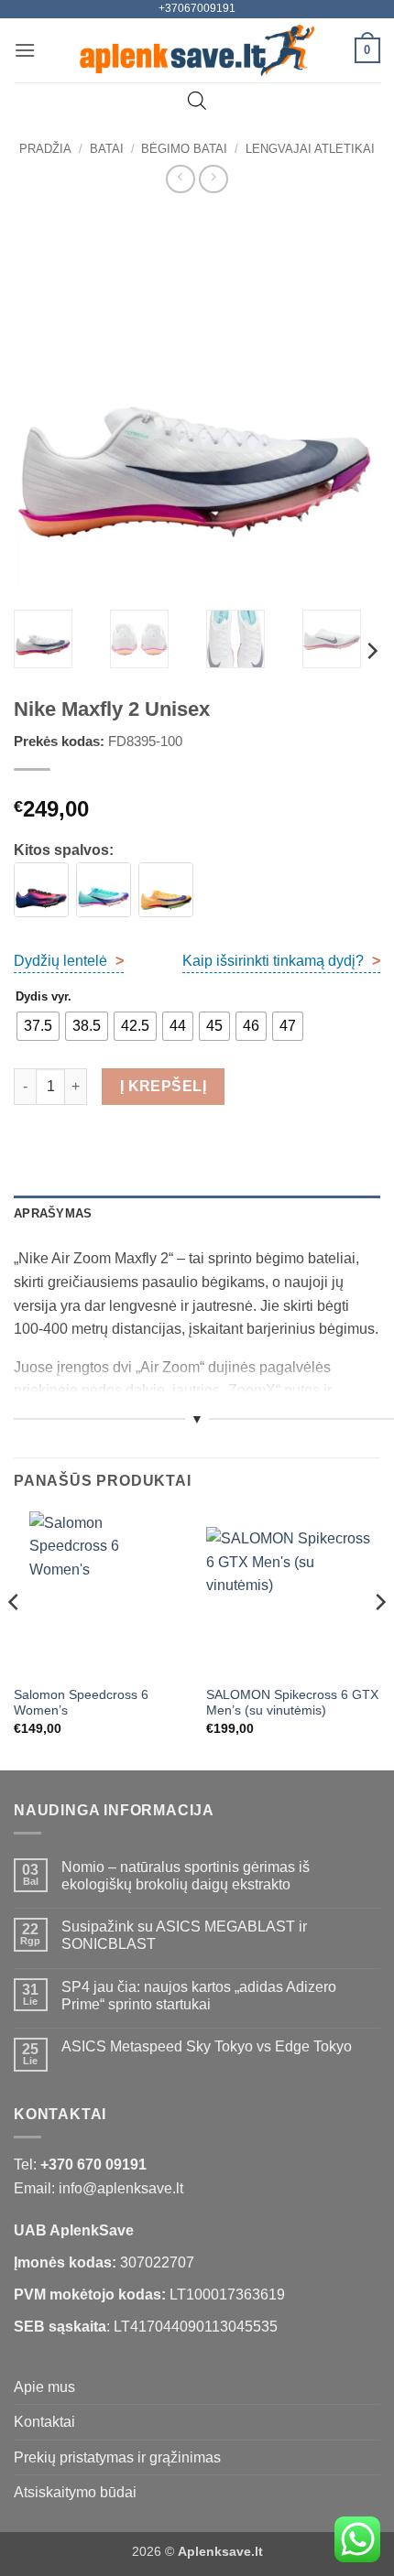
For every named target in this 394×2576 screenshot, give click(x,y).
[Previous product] (213, 179)
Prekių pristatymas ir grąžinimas (117, 2457)
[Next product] (180, 179)
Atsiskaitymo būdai (75, 2492)
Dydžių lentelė (69, 961)
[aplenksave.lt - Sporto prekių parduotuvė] (197, 50)
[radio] (38, 1026)
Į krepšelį (164, 1086)
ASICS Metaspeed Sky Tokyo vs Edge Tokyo (207, 2046)
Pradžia (45, 149)
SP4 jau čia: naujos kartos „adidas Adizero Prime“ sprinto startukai (199, 1996)
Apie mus (44, 2387)
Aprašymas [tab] (53, 1213)
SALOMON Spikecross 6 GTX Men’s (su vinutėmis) (292, 1703)
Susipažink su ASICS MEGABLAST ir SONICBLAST (184, 1935)
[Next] (350, 404)
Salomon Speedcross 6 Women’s (81, 1703)
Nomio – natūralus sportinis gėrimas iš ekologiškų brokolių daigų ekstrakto (186, 1876)
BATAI (107, 149)
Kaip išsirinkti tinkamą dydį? (281, 961)
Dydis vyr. (44, 997)
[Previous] (44, 404)
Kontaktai (44, 2422)
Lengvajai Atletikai (310, 149)
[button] (25, 50)
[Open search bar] (197, 101)
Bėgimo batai (184, 149)
